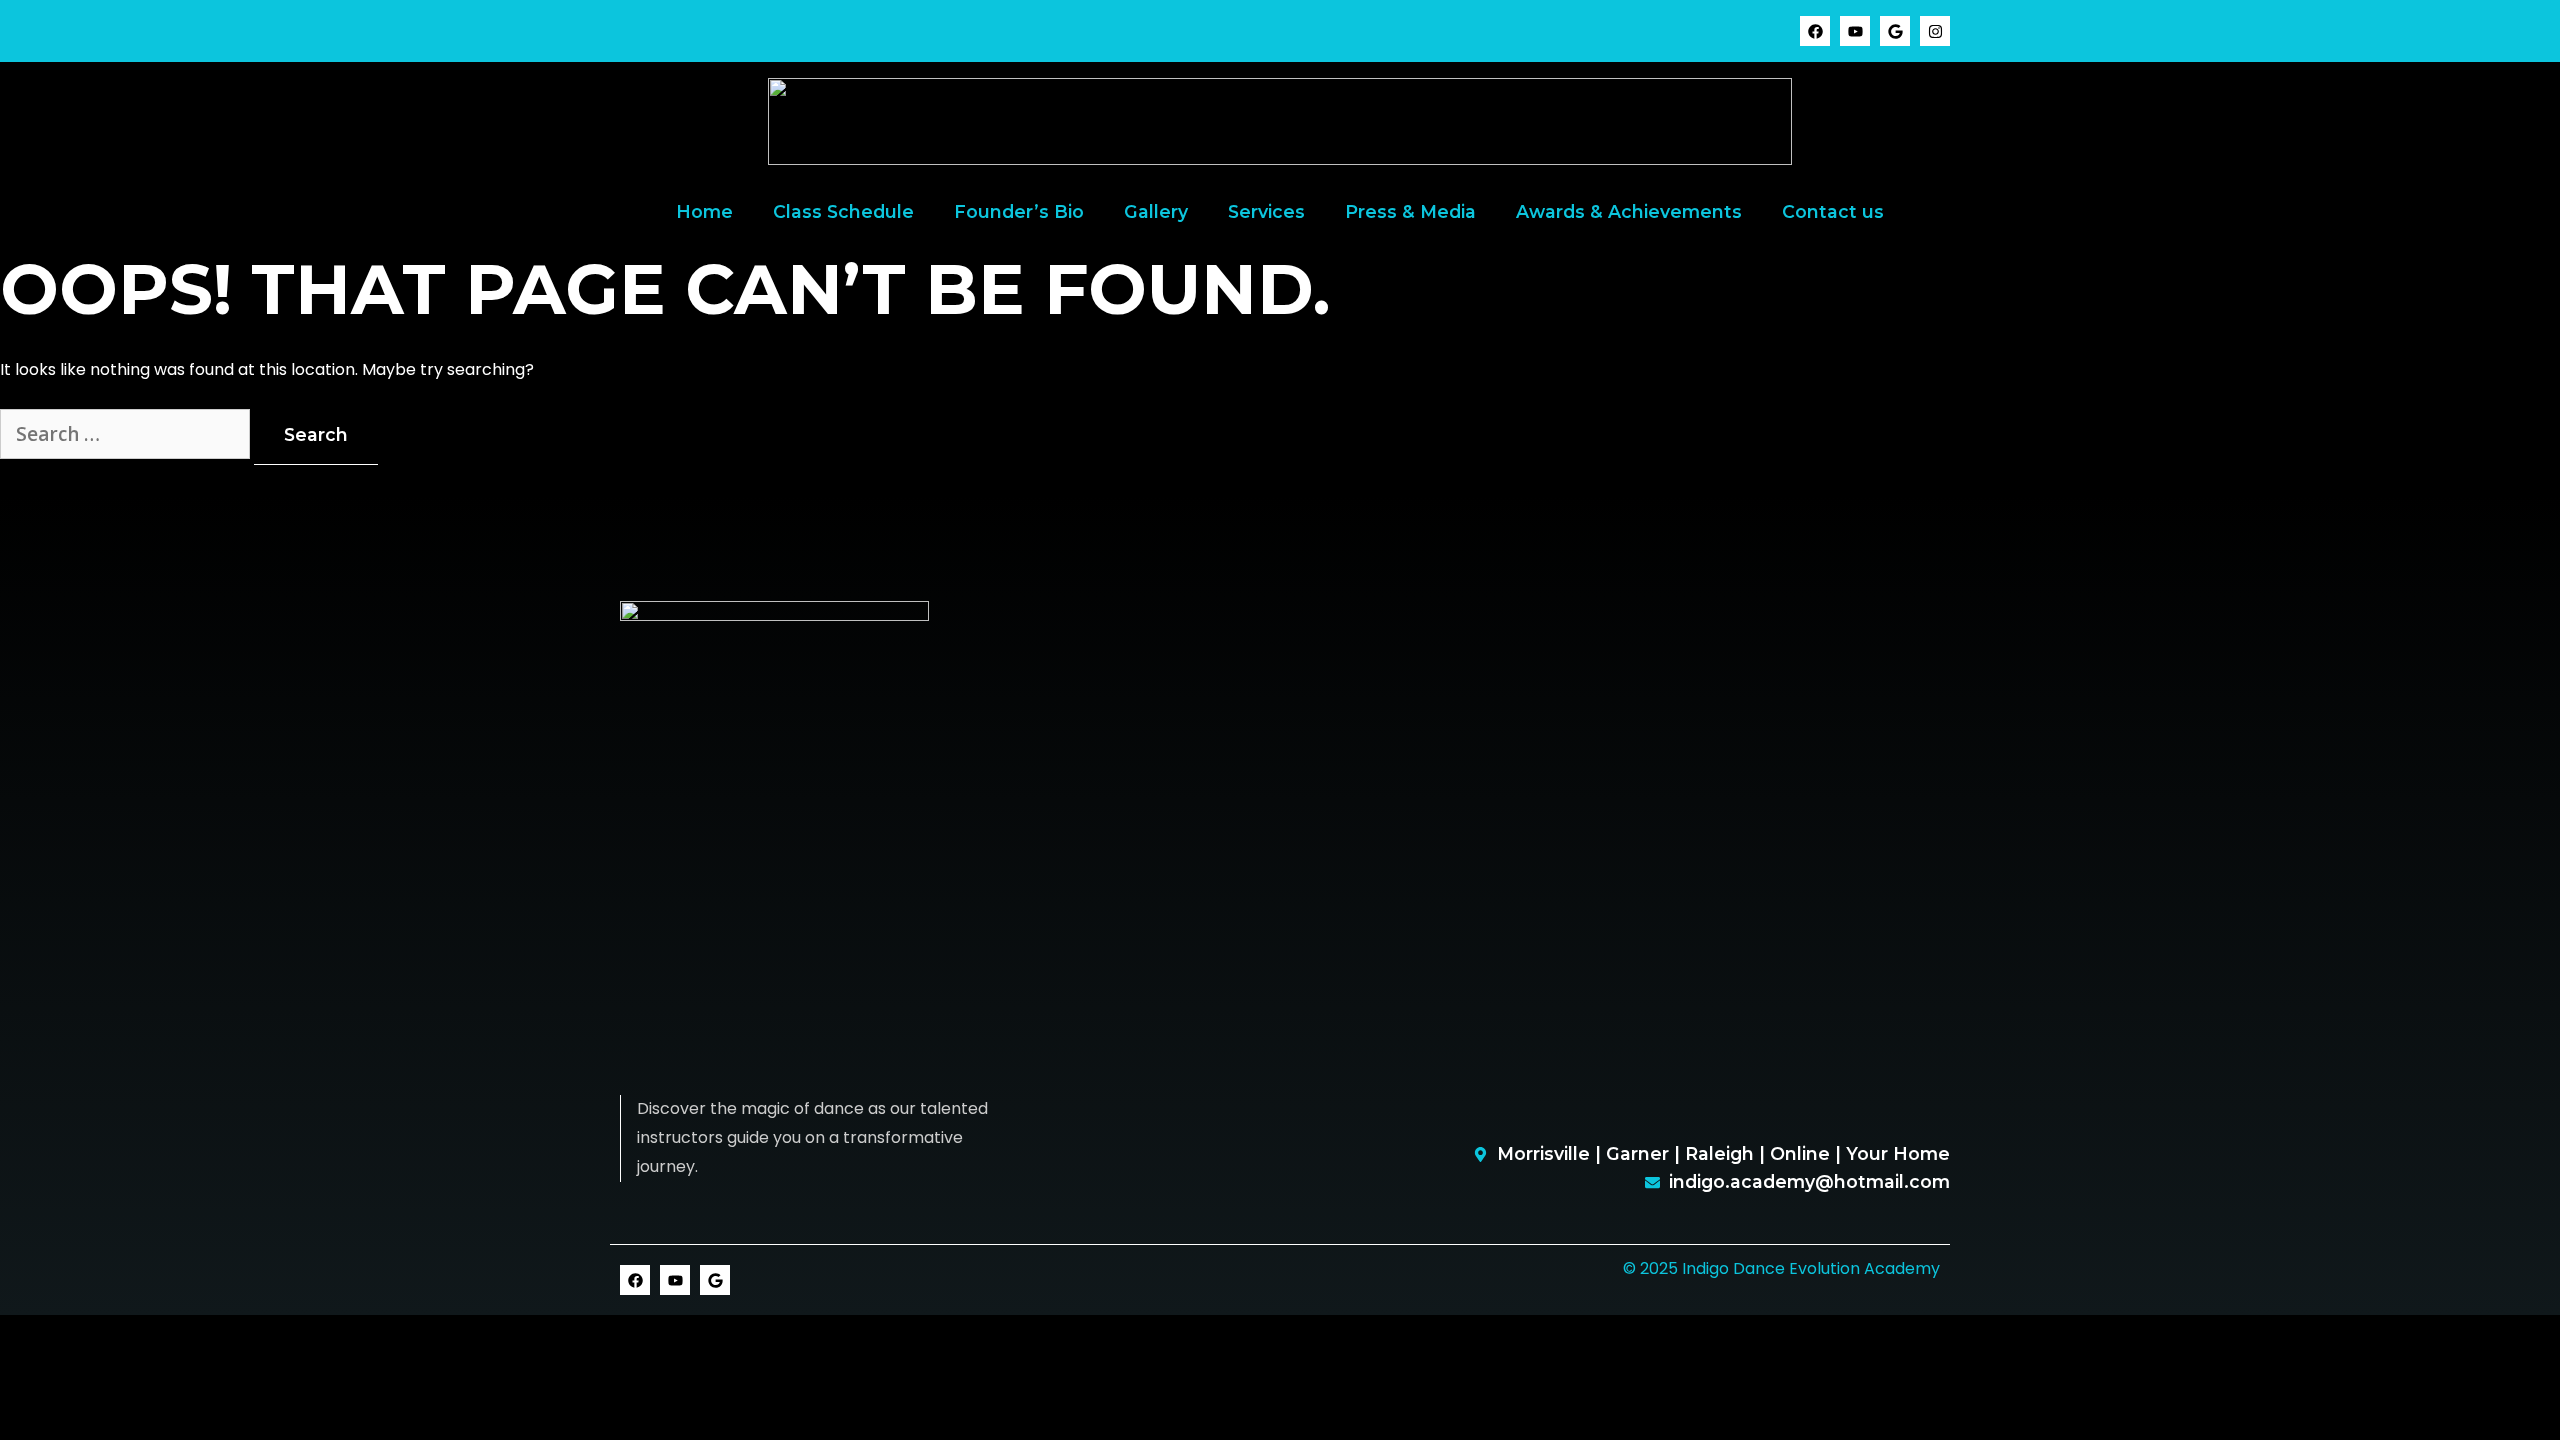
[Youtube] (1855, 31)
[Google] (1895, 31)
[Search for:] (127, 435)
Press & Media (1410, 211)
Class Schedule (843, 211)
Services (1266, 211)
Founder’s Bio (1019, 211)
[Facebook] (1815, 31)
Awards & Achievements (1629, 211)
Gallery (1156, 211)
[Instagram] (1935, 31)
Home (704, 211)
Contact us (1833, 211)
